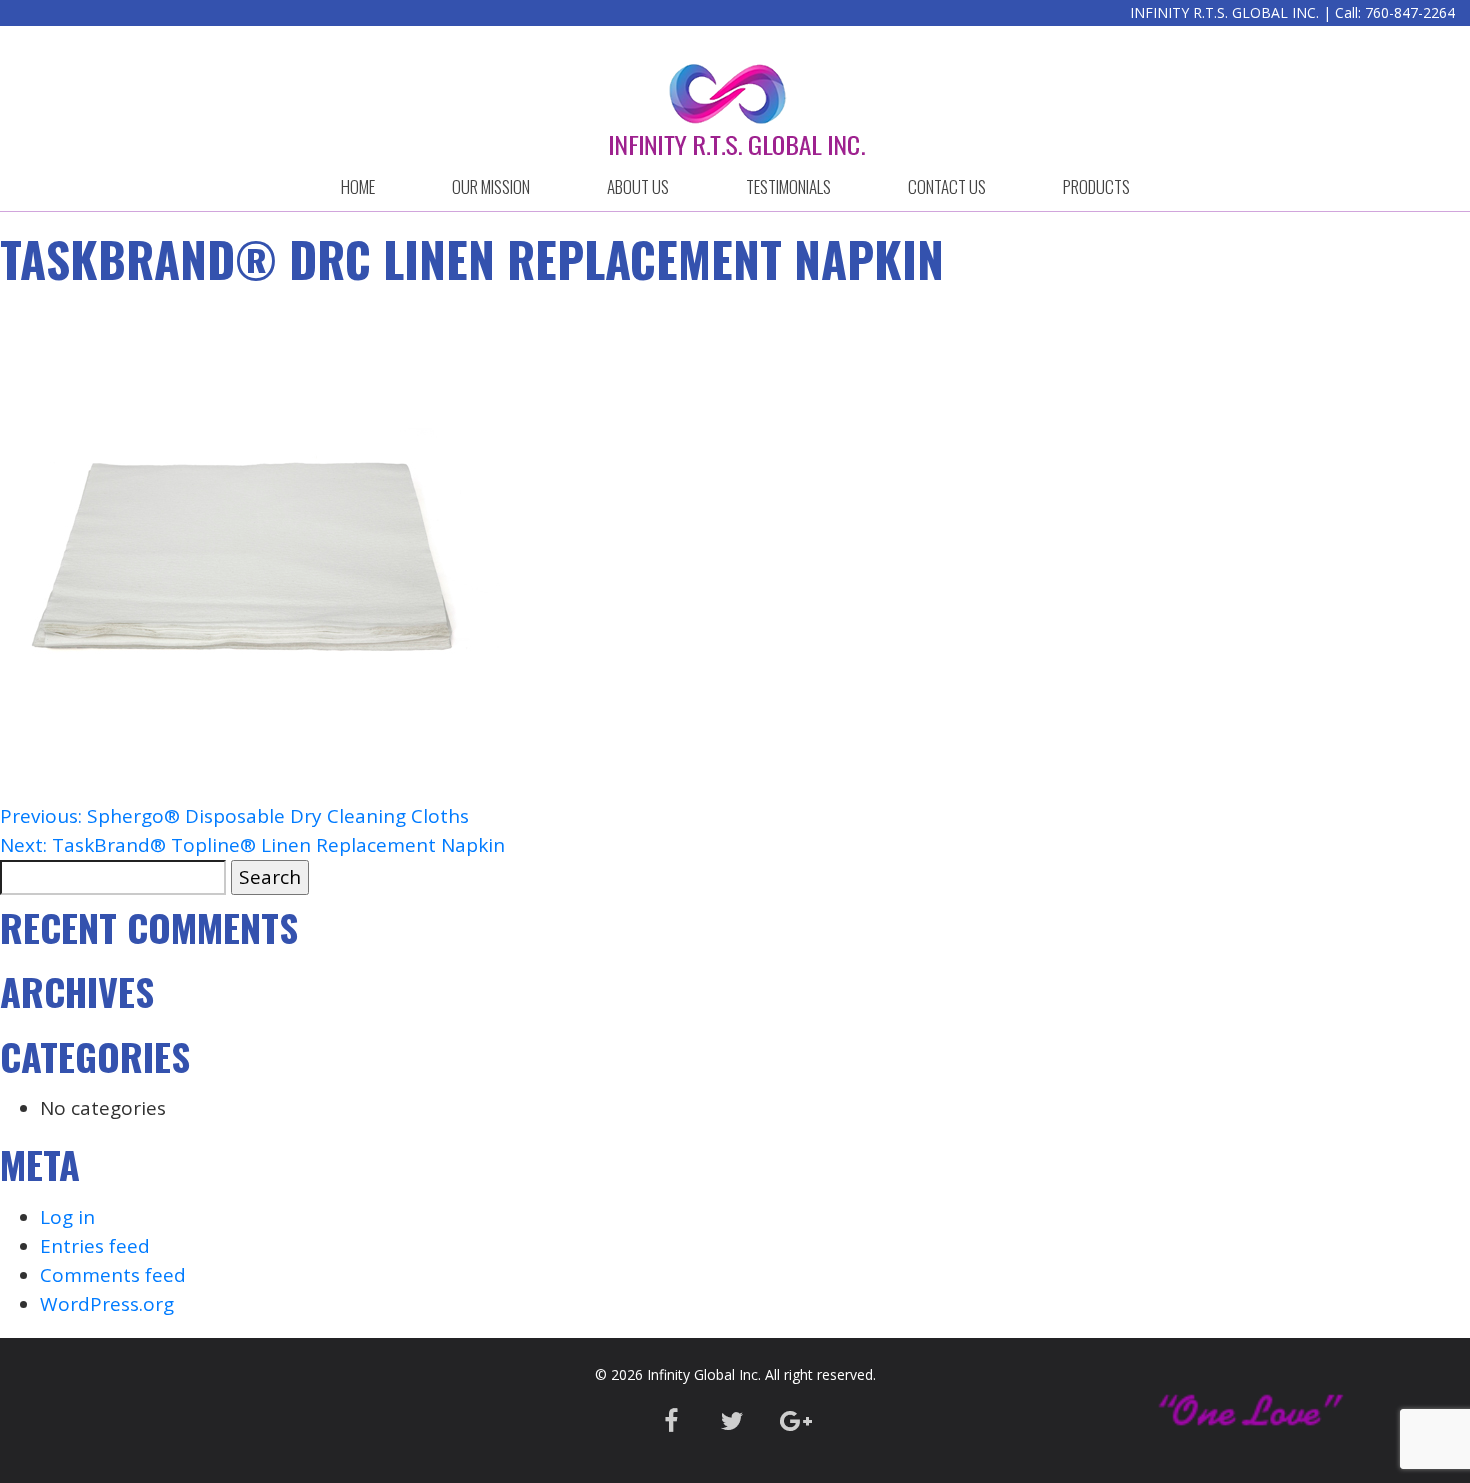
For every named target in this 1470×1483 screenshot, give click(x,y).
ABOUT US (638, 186)
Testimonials (788, 186)
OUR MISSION (491, 186)
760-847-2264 (1410, 12)
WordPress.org (107, 1304)
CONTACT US (947, 186)
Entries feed (95, 1246)
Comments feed (113, 1275)
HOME (358, 186)
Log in (67, 1217)
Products (1096, 186)
